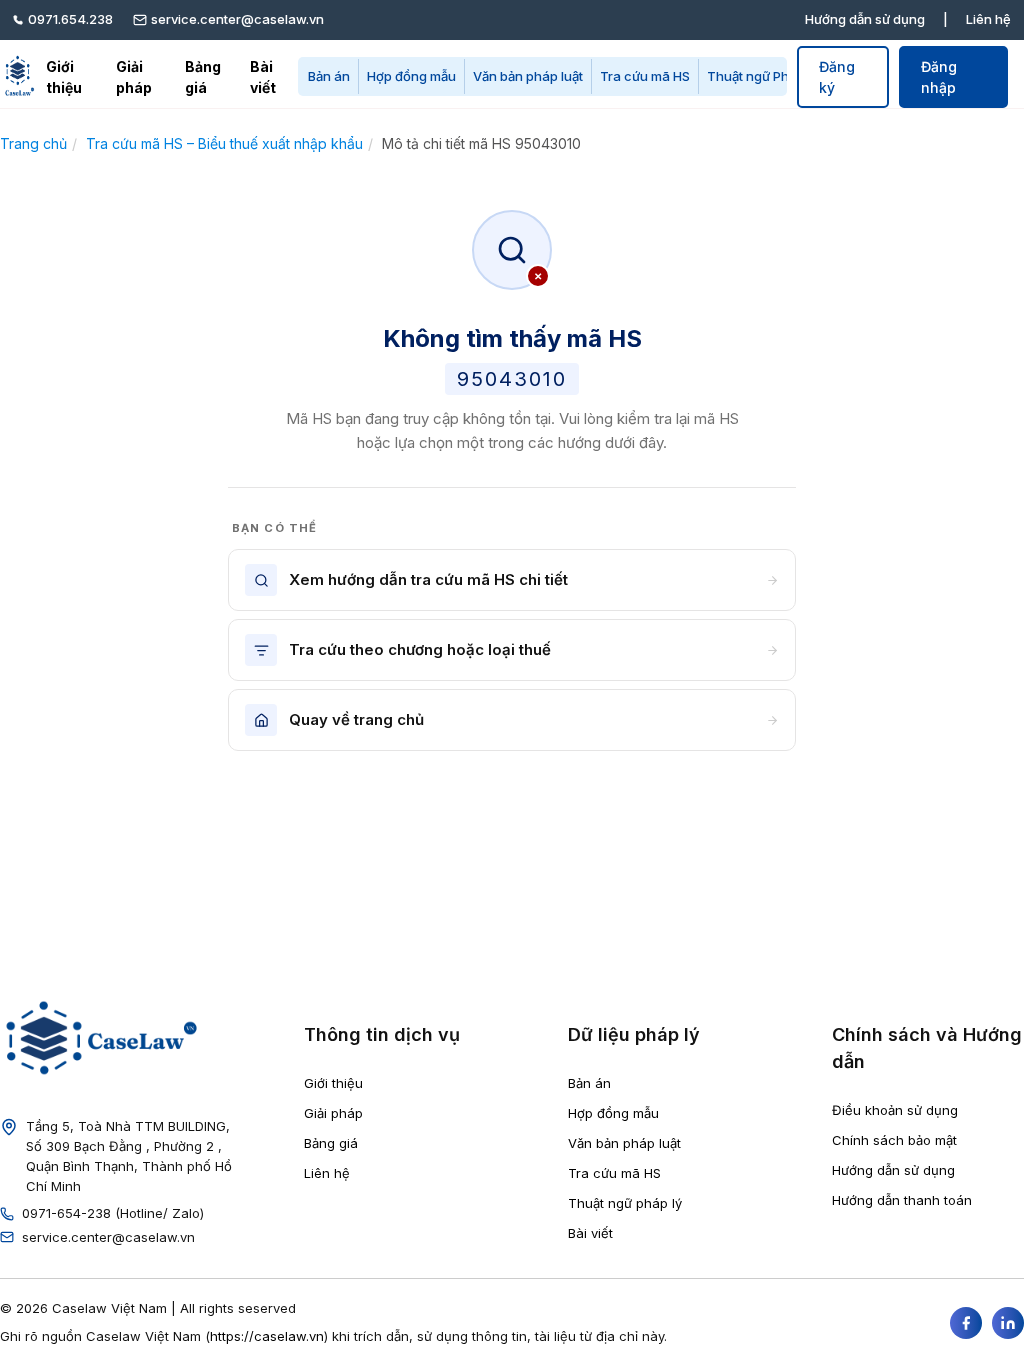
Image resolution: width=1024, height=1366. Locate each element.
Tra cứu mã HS (645, 76)
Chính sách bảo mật (894, 1140)
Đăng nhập (939, 77)
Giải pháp (134, 77)
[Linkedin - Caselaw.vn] (1008, 1323)
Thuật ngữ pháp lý (625, 1203)
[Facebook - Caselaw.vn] (966, 1323)
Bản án (329, 76)
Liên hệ (988, 19)
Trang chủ (33, 143)
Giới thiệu (64, 77)
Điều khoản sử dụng (895, 1110)
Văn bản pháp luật (528, 76)
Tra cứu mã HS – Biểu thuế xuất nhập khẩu (224, 143)
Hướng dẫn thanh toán (902, 1200)
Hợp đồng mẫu (411, 76)
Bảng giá (203, 77)
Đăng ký (837, 77)
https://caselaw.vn (267, 1336)
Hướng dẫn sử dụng (865, 19)
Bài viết (263, 77)
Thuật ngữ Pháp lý (762, 76)
